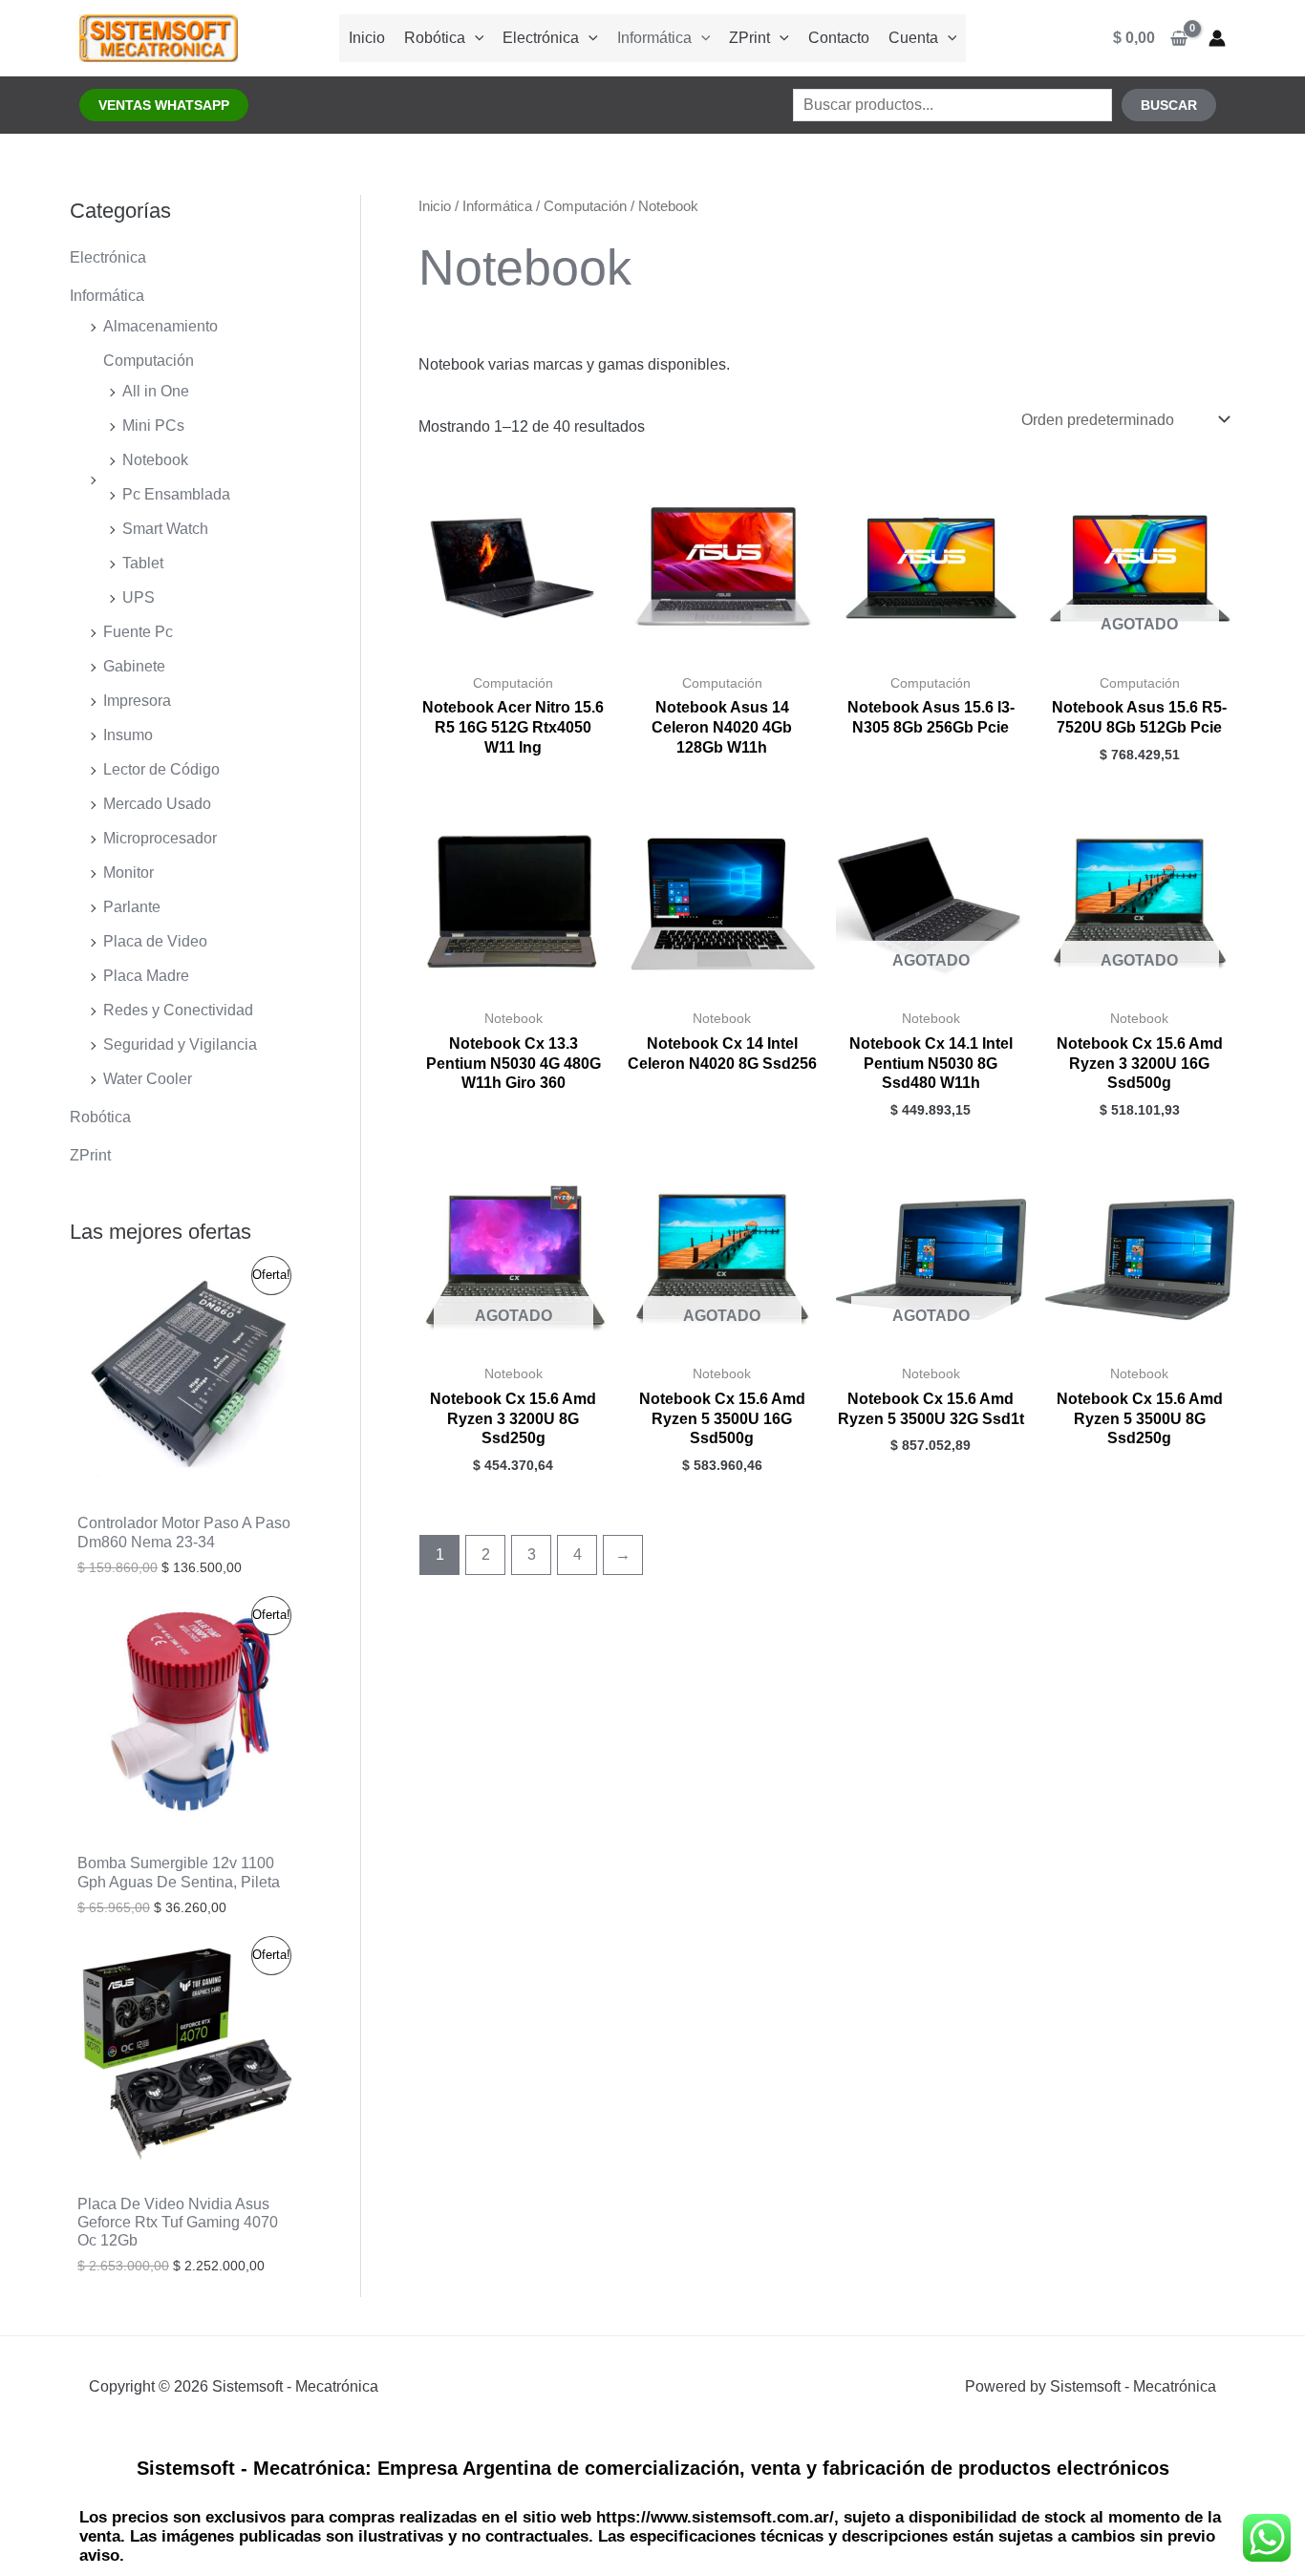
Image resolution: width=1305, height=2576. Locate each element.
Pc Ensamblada (176, 494)
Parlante (132, 907)
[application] (475, 38)
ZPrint (749, 38)
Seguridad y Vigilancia (180, 1044)
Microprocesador (160, 838)
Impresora (137, 701)
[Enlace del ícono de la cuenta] (1217, 38)
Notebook (155, 460)
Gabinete (134, 666)
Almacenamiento (160, 326)
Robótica (435, 38)
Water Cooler (148, 1079)
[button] (164, 105)
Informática (654, 38)
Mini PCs (153, 426)
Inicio (367, 38)
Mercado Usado (157, 804)
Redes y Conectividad (178, 1010)
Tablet (143, 563)
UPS (139, 597)
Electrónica (541, 38)
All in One (156, 391)
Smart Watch (165, 529)
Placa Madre (146, 976)
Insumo (128, 735)
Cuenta (913, 38)
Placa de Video (155, 941)
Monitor (128, 873)
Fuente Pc (138, 632)
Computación (149, 361)
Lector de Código (161, 769)
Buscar (1169, 105)
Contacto (839, 38)
